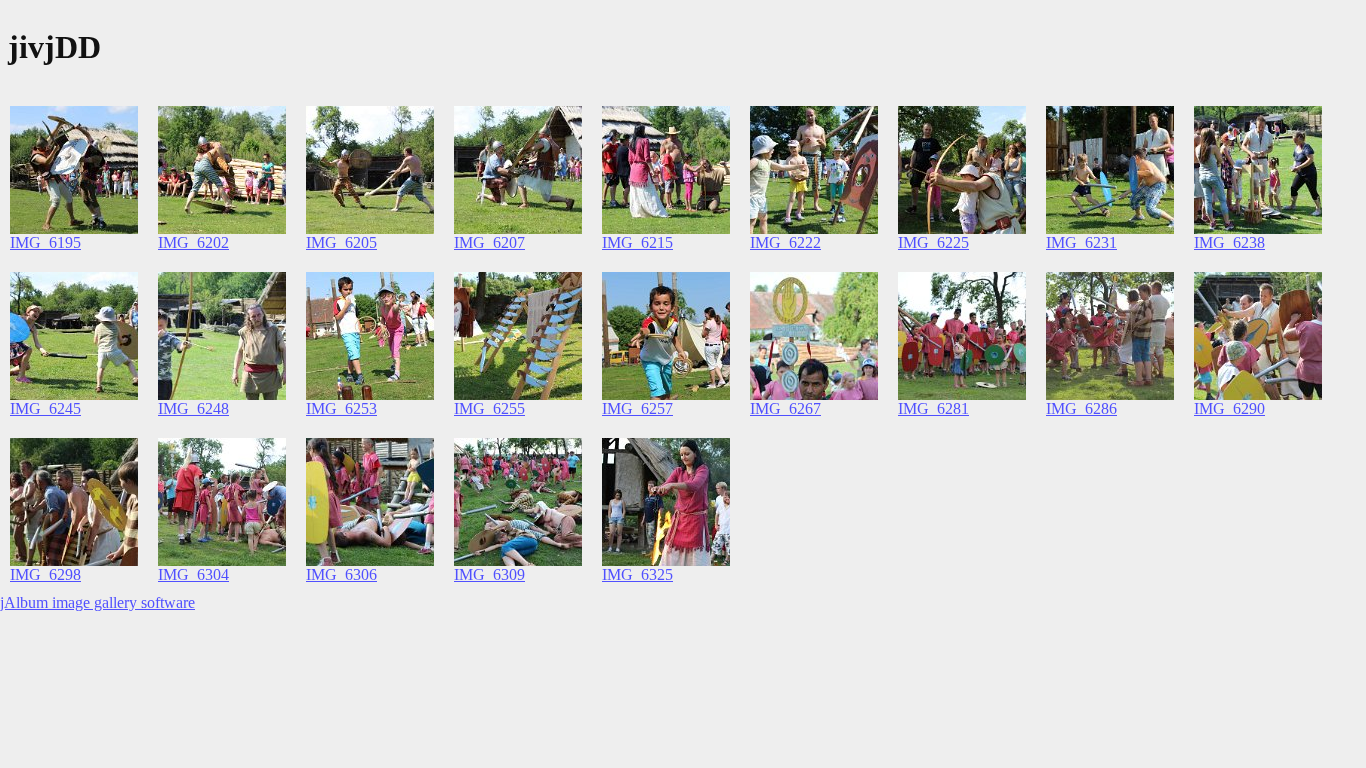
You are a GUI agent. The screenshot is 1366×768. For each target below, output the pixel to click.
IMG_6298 (45, 574)
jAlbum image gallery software (97, 602)
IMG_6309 (489, 574)
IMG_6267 (785, 408)
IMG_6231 (1081, 242)
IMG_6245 (45, 408)
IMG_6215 (637, 242)
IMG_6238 (1229, 242)
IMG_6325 (637, 574)
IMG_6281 (933, 408)
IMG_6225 (933, 242)
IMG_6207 (489, 242)
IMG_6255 (489, 408)
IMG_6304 (193, 574)
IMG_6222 (785, 242)
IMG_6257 (637, 408)
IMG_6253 (341, 408)
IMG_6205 (341, 242)
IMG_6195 (45, 242)
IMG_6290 (1229, 408)
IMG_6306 (341, 574)
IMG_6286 (1081, 408)
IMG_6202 (193, 242)
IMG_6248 (193, 408)
